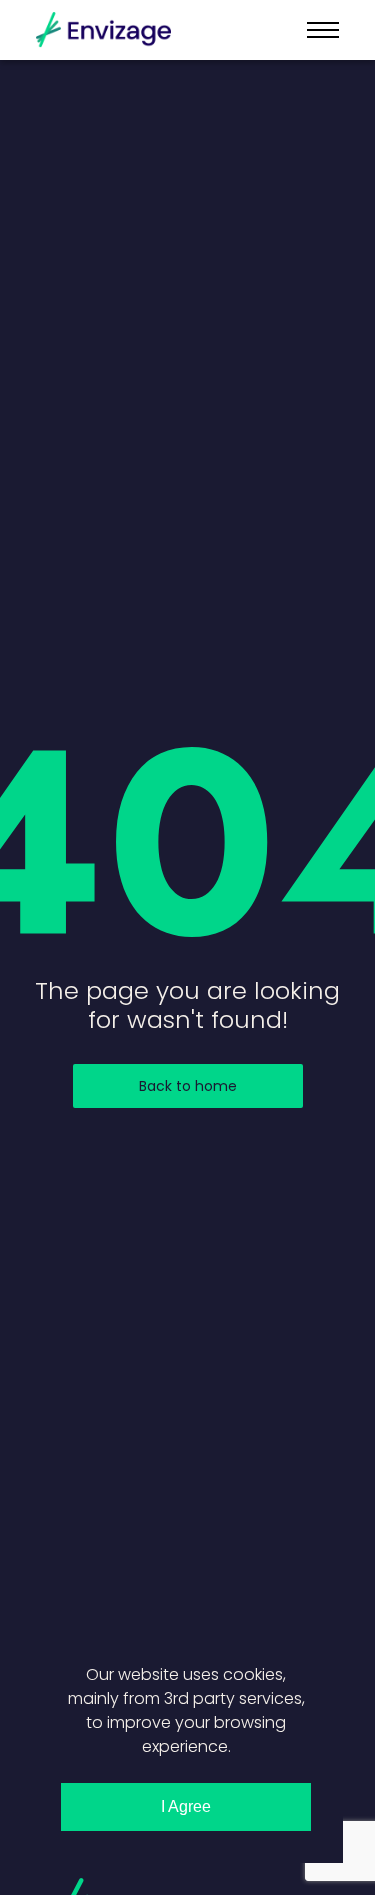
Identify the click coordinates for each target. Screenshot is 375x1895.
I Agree (186, 1806)
